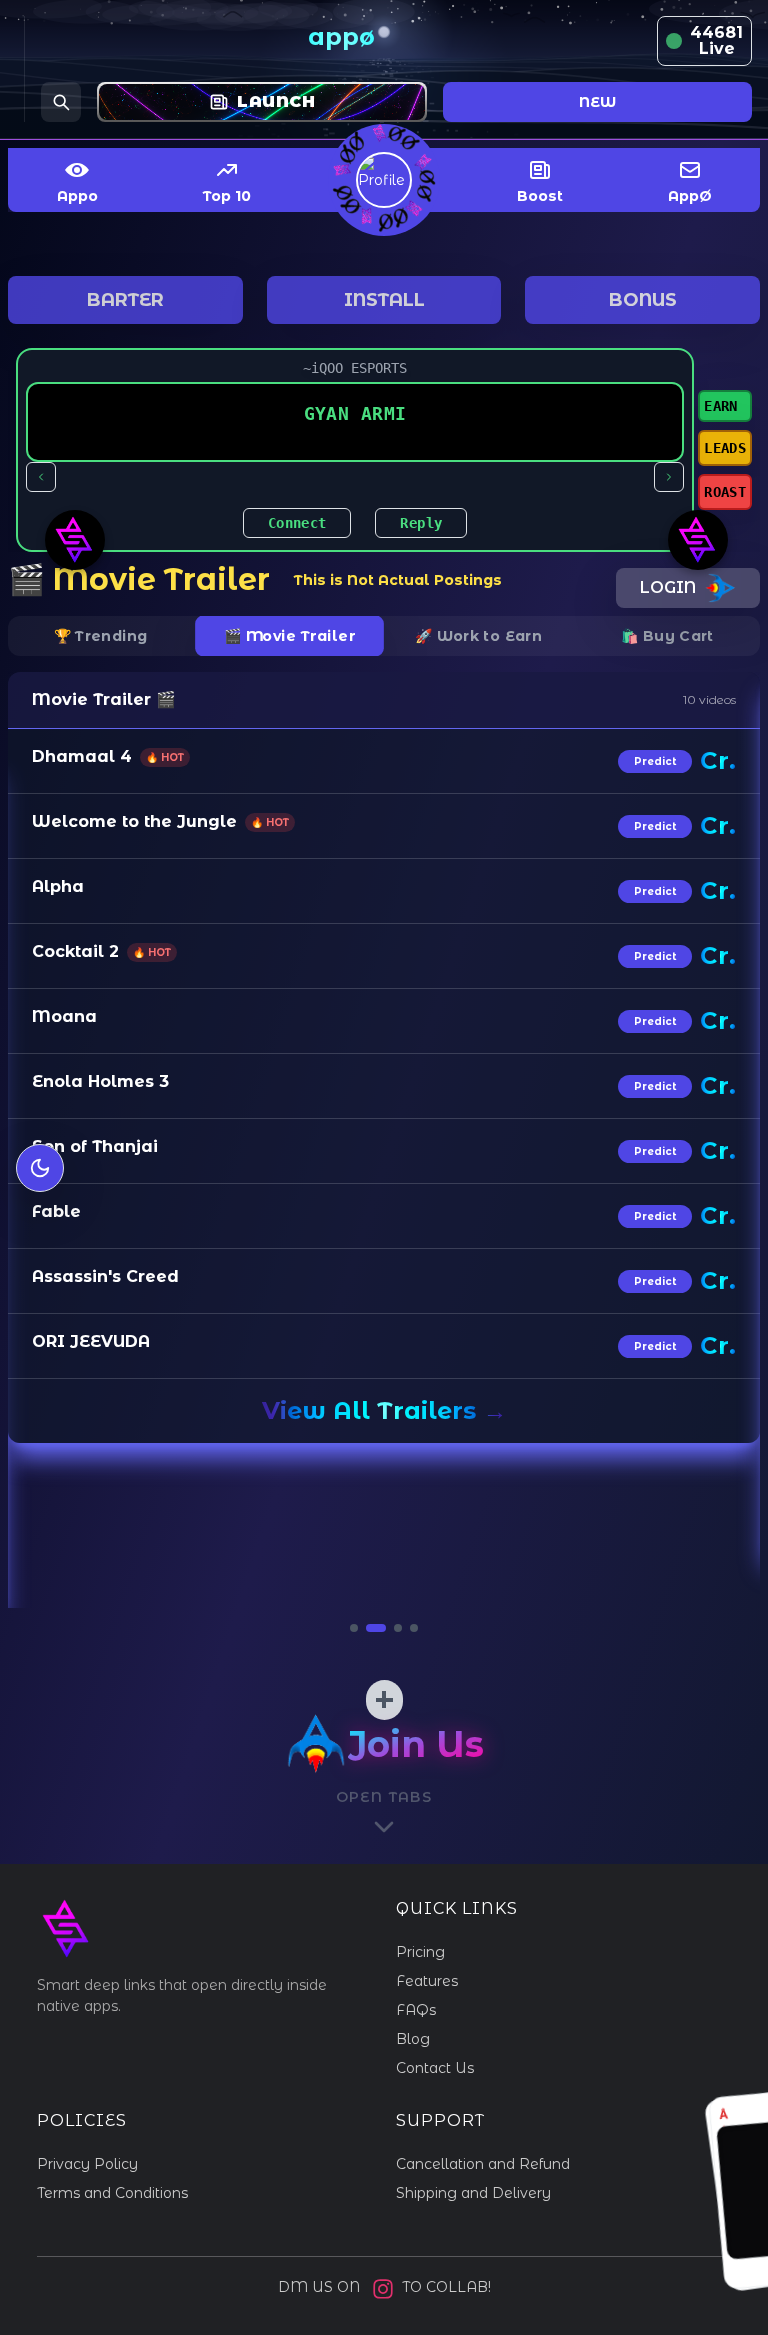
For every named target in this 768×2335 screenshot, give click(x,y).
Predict (655, 761)
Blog (413, 2039)
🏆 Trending (101, 636)
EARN (720, 406)
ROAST (725, 492)
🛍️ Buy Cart (667, 636)
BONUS (643, 300)
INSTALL (384, 300)
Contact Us (435, 2068)
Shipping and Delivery (473, 2193)
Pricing (420, 1952)
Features (427, 1981)
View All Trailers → (384, 1410)
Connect (297, 523)
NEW (597, 102)
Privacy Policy (87, 2164)
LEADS (725, 448)
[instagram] (383, 2289)
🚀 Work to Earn (478, 636)
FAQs (416, 2010)
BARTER (125, 300)
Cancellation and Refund (483, 2164)
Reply (421, 523)
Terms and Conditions (112, 2193)
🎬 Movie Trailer (290, 636)
